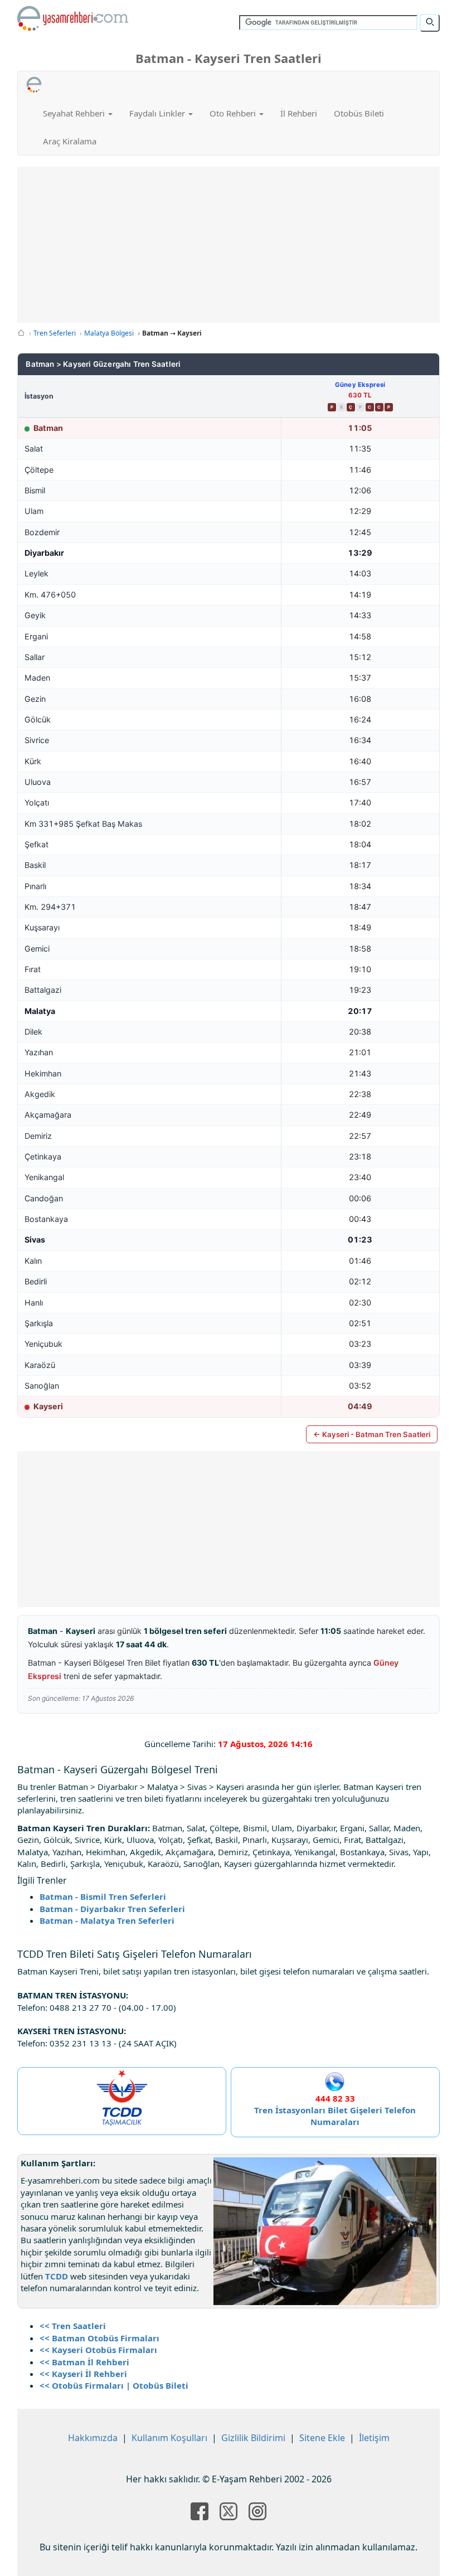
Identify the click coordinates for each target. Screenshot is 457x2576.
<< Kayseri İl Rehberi (83, 2374)
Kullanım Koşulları (169, 2438)
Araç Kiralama (70, 141)
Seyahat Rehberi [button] (75, 113)
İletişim (374, 2438)
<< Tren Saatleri (73, 2326)
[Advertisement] (232, 245)
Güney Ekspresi (360, 385)
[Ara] (430, 23)
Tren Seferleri (55, 333)
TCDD (57, 2276)
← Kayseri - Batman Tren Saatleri (372, 1434)
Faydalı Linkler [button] (158, 113)
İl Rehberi (299, 113)
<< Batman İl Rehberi (84, 2362)
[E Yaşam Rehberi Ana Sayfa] (73, 18)
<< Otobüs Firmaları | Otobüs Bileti (114, 2385)
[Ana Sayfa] (21, 333)
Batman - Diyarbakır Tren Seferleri (112, 1909)
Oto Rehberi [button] (234, 113)
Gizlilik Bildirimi (253, 2438)
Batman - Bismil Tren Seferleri (103, 1896)
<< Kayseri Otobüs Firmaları (98, 2350)
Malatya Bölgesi (109, 333)
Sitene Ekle (322, 2438)
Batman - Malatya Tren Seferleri (107, 1920)
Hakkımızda (93, 2438)
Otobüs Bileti (359, 113)
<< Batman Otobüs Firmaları (99, 2338)
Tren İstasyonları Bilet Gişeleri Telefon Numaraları (335, 2116)
